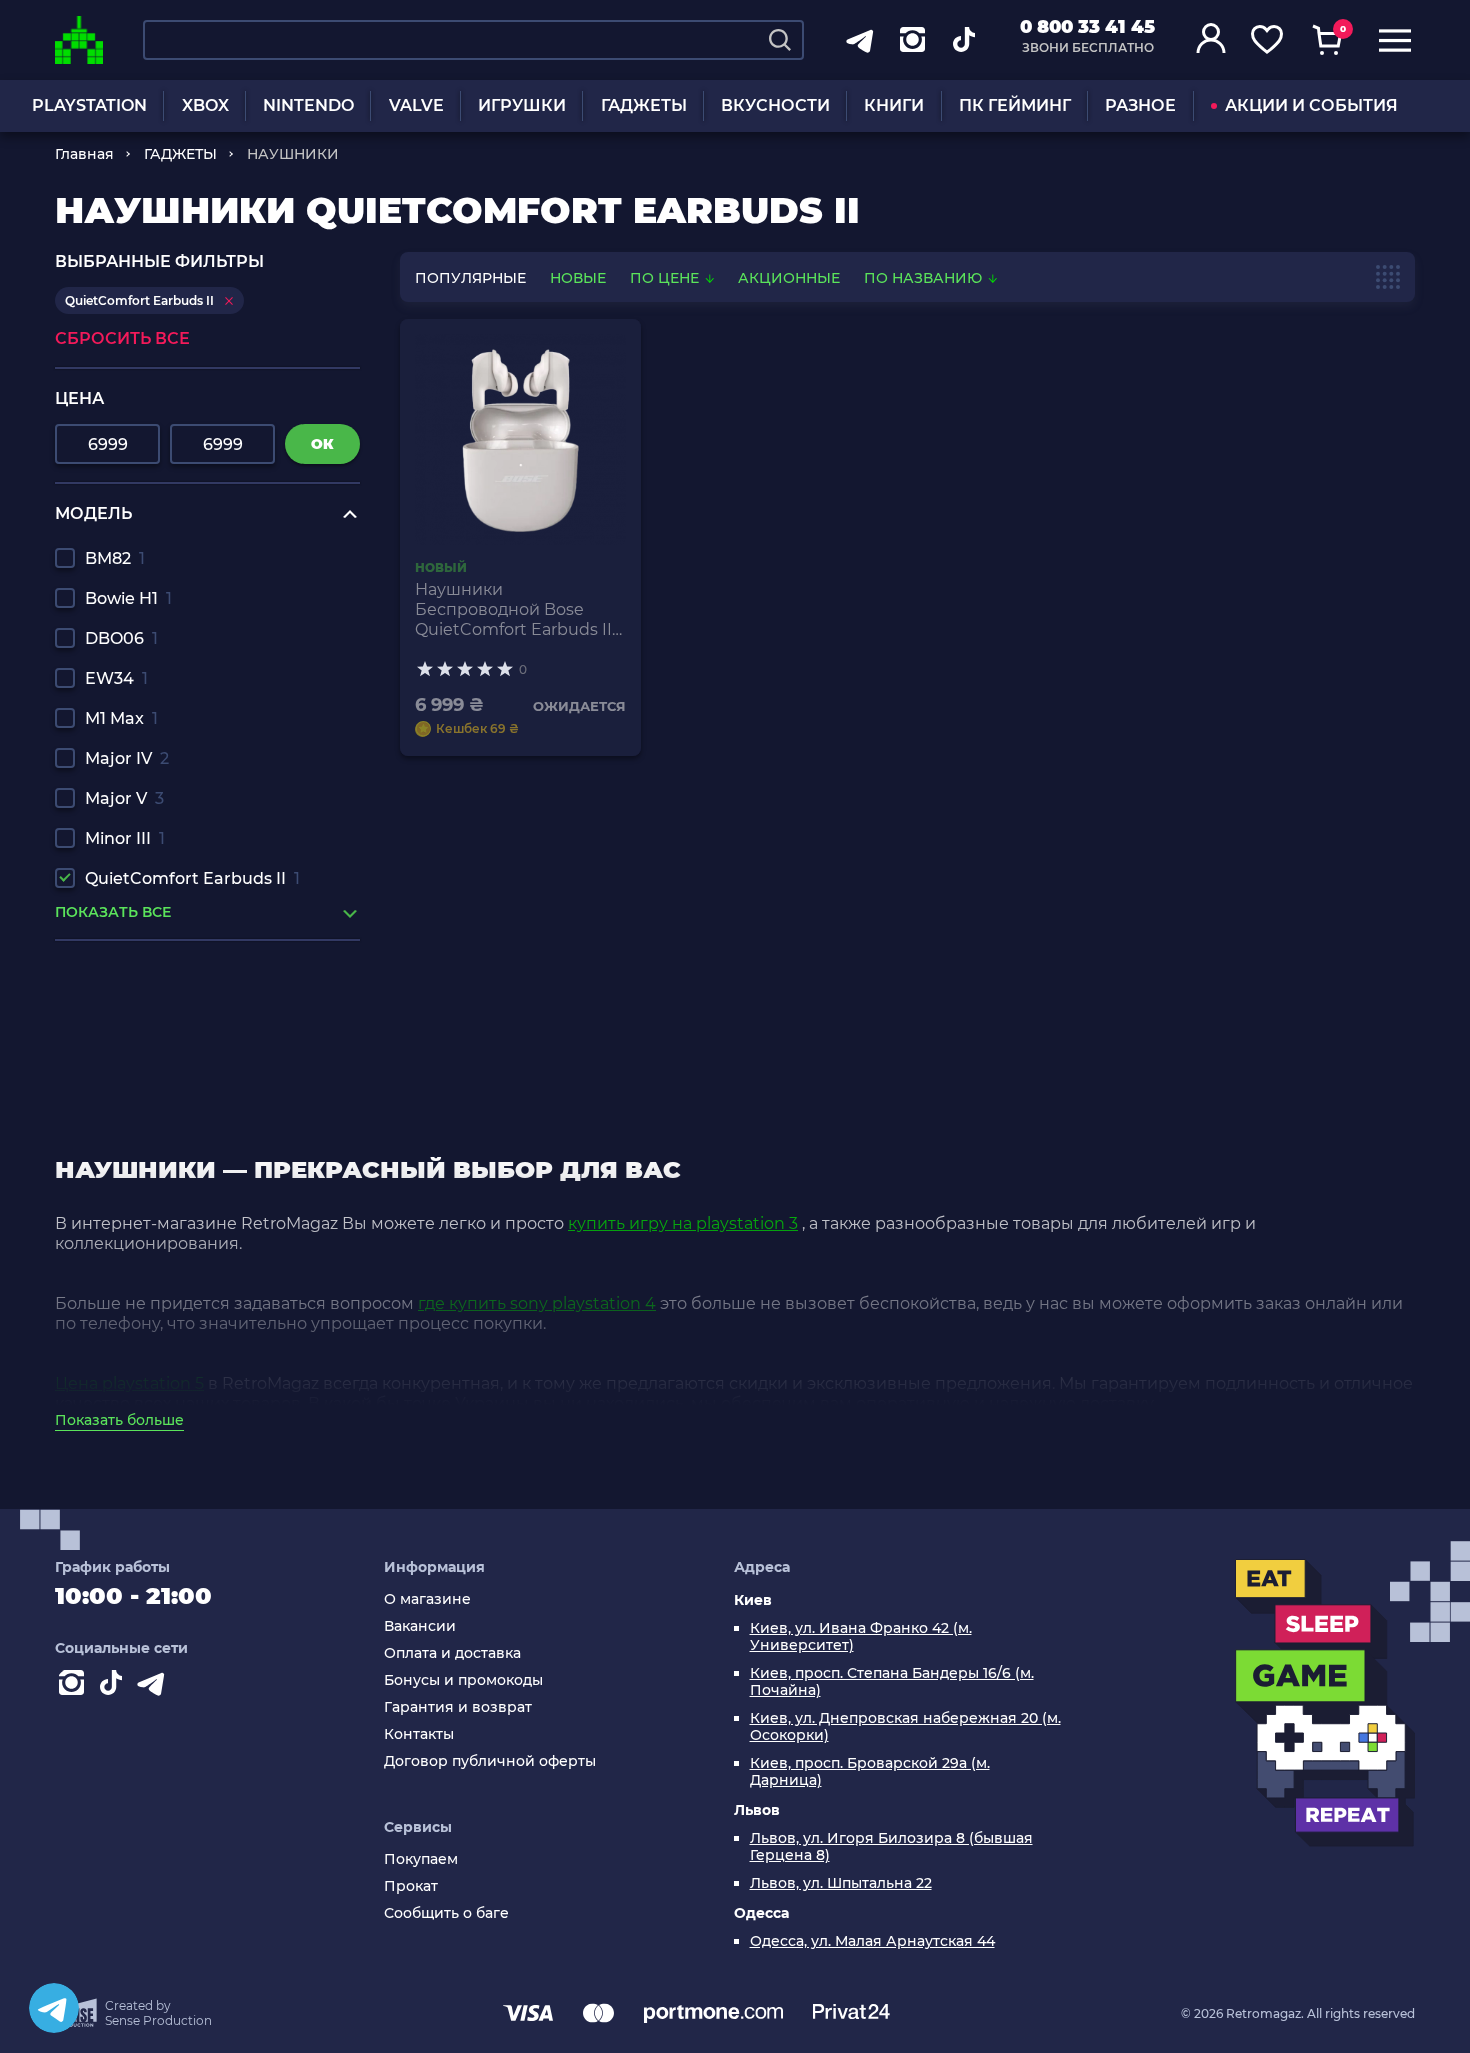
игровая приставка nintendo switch (203, 1008)
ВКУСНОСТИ (775, 105)
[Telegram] (54, 2008)
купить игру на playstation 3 (683, 1223)
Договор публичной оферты (490, 1761)
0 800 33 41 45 (1087, 27)
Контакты (419, 1734)
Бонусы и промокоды (463, 1680)
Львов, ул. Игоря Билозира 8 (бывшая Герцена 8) (891, 1847)
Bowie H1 (128, 598)
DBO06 (121, 638)
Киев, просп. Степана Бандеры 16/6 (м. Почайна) (892, 1682)
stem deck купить (128, 1046)
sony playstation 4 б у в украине (186, 970)
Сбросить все (122, 338)
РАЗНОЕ (1140, 105)
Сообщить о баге (446, 1913)
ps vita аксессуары (131, 989)
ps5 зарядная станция (147, 1065)
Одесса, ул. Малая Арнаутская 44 (872, 1941)
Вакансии (420, 1626)
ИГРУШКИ (522, 105)
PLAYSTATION (89, 105)
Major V (124, 798)
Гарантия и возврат (458, 1707)
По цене (666, 278)
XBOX (205, 105)
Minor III (125, 838)
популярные (470, 278)
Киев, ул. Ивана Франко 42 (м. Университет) (861, 1637)
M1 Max (121, 718)
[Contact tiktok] (115, 1687)
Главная (84, 154)
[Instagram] (75, 1687)
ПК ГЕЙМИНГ (1015, 105)
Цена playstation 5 (129, 1383)
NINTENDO (308, 105)
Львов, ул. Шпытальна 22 (841, 1883)
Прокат (411, 1886)
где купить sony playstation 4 (537, 1303)
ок (322, 444)
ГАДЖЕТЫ (644, 105)
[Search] (780, 40)
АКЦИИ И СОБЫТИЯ (1311, 105)
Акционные (789, 278)
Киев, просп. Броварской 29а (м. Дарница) (870, 1772)
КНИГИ (894, 105)
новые (578, 278)
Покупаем (421, 1859)
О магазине (427, 1599)
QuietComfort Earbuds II (192, 878)
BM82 (115, 558)
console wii (99, 1027)
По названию (925, 278)
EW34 (116, 678)
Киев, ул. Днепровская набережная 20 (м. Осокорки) (905, 1727)
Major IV (127, 758)
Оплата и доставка (452, 1653)
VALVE (416, 105)
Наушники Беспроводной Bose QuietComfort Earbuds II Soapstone (513, 610)
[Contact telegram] (155, 1687)
